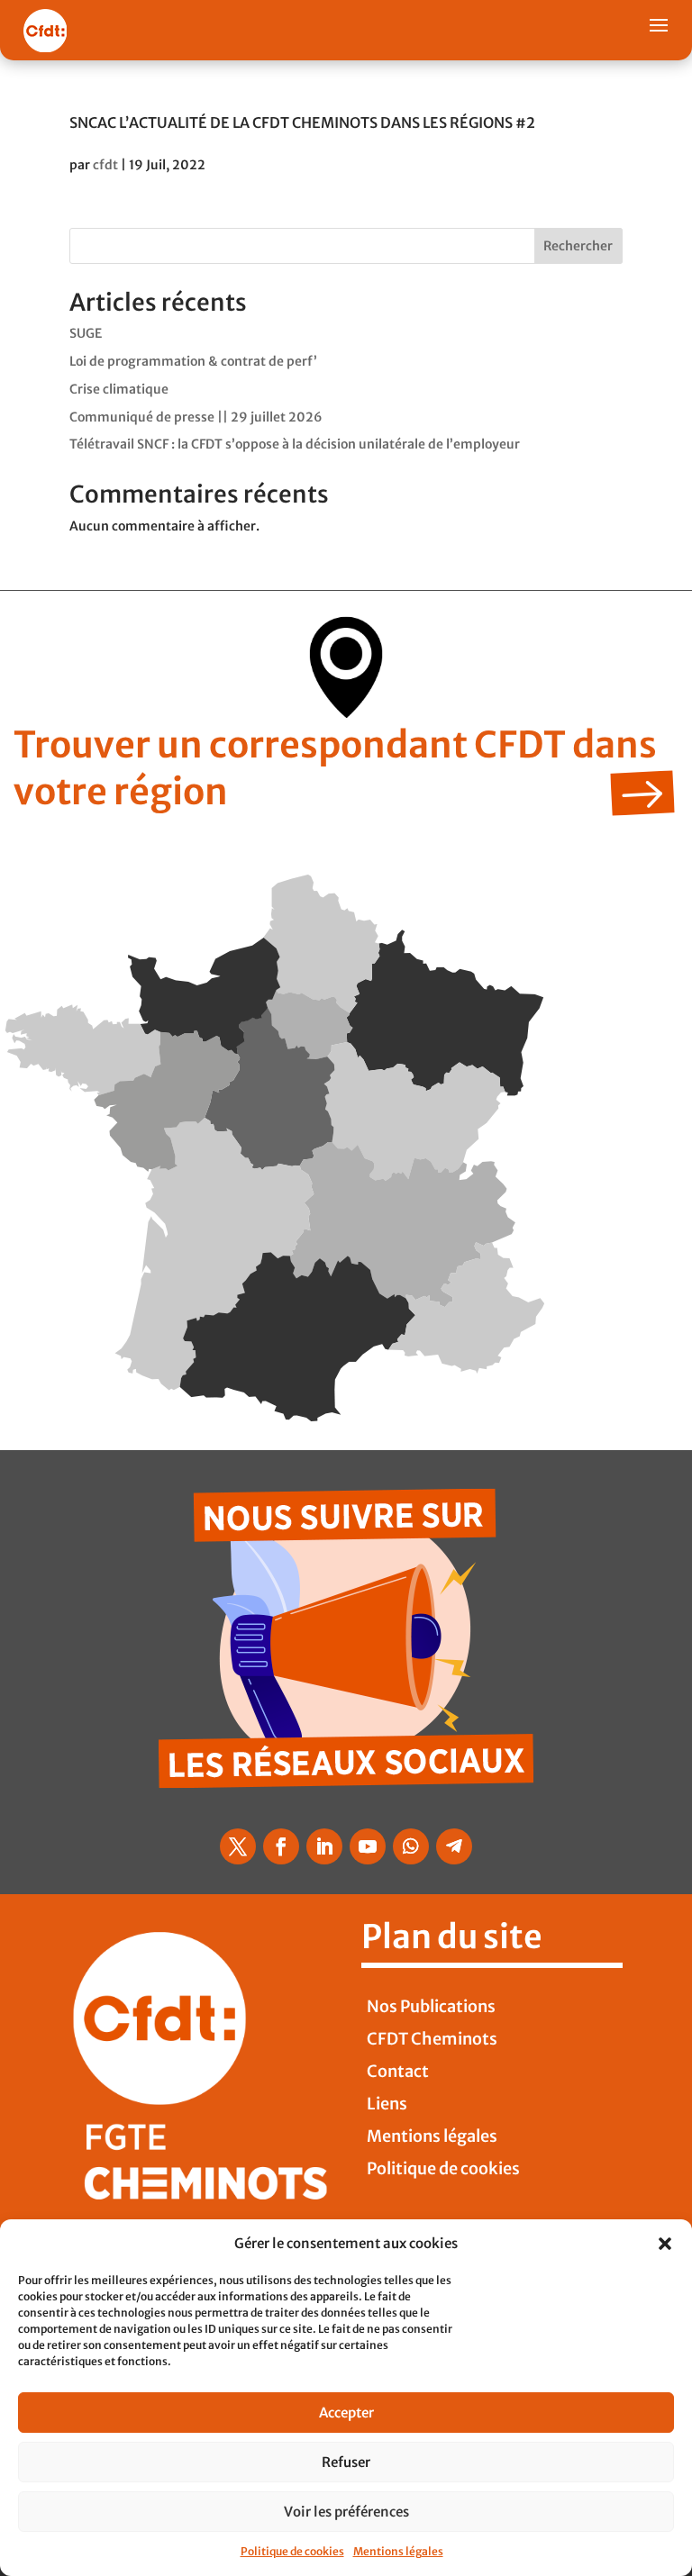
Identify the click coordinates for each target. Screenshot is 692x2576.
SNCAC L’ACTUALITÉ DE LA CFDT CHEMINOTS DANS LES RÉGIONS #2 (302, 122)
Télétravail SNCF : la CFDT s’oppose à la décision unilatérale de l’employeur (295, 444)
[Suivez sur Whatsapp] (411, 1846)
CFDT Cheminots (432, 2039)
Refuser (346, 2462)
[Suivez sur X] (238, 1846)
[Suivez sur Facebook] (281, 1846)
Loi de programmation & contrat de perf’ (193, 361)
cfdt (105, 165)
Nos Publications (431, 2006)
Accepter (346, 2413)
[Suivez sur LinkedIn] (324, 1846)
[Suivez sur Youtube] (368, 1846)
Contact (398, 2071)
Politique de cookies (292, 2551)
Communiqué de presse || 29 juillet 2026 (196, 417)
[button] (665, 2244)
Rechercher (578, 246)
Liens (387, 2104)
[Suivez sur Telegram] (454, 1846)
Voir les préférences (346, 2512)
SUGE (86, 333)
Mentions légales (398, 2551)
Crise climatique (119, 389)
